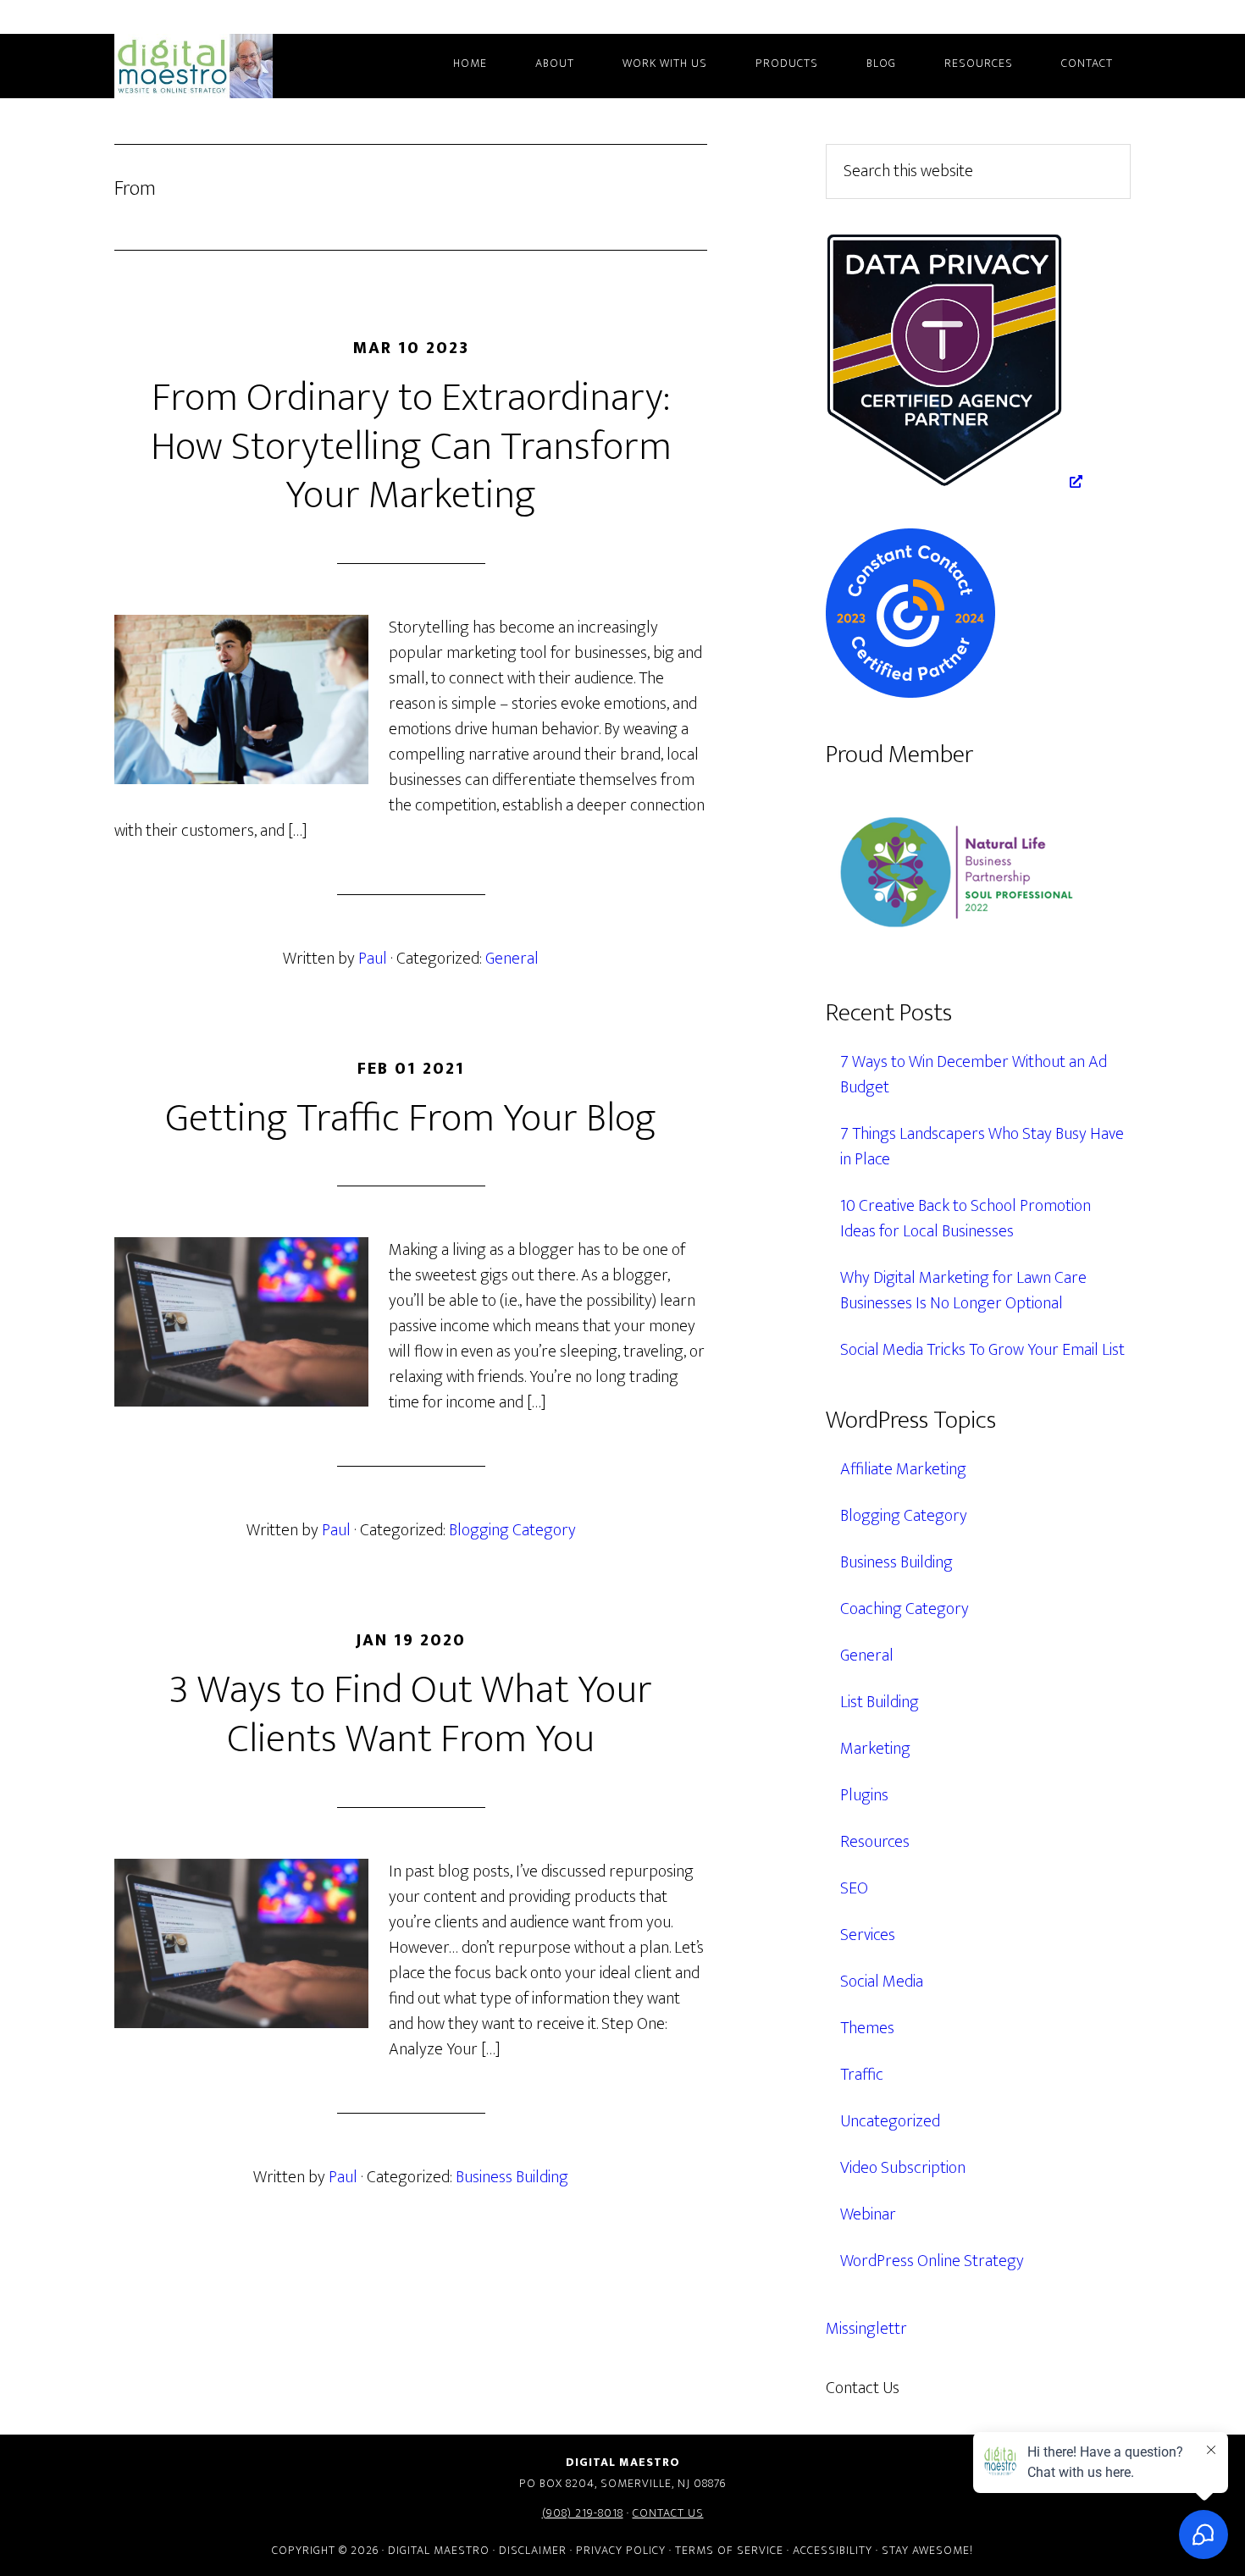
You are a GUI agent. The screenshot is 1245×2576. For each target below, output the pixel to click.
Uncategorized (890, 2121)
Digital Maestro (216, 66)
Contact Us (668, 2513)
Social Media (882, 1982)
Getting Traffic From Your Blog (411, 1119)
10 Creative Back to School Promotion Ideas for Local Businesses (966, 1219)
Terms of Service (729, 2550)
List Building (880, 1702)
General (512, 959)
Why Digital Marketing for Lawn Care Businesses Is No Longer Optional (963, 1291)
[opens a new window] (954, 482)
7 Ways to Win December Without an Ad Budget (974, 1075)
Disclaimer (533, 2550)
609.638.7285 (973, 2388)
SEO (854, 1888)
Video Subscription (903, 2168)
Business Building (512, 2177)
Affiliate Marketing (903, 1469)
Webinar (868, 2214)
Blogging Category (512, 1530)
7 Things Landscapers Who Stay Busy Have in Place (982, 1147)
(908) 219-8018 (583, 2513)
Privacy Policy (621, 2550)
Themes (867, 2028)
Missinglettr (866, 2329)
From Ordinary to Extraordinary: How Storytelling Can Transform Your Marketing (411, 447)
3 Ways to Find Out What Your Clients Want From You (411, 1715)
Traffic (862, 2075)
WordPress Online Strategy (932, 2261)
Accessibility (833, 2550)
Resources (875, 1842)
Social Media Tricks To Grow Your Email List (982, 1350)
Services (868, 1935)
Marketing (875, 1749)
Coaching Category (905, 1609)
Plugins (864, 1795)
